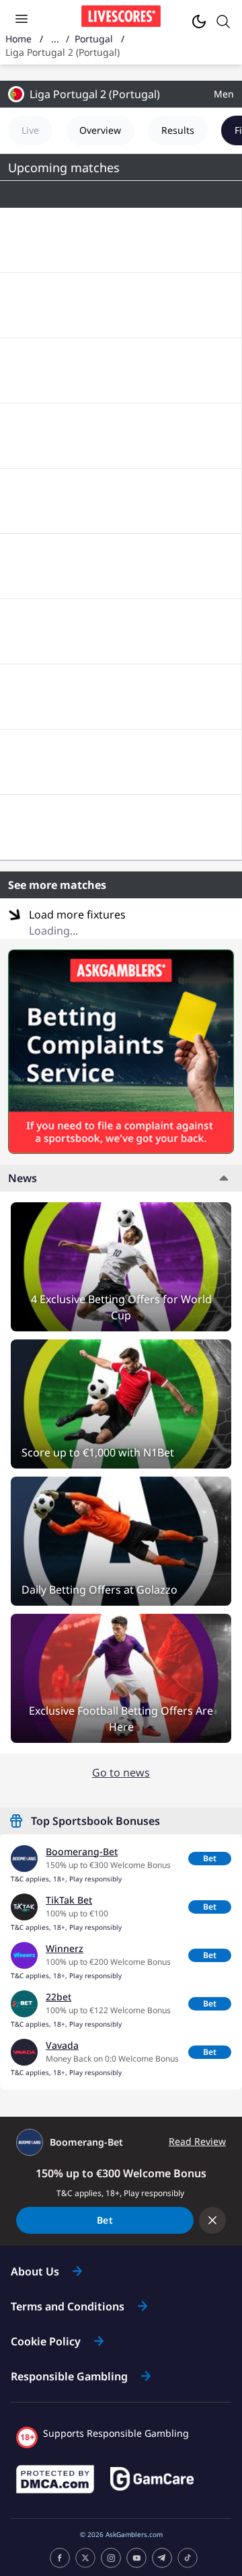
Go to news (121, 1772)
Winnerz (65, 1948)
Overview (100, 130)
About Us (35, 2271)
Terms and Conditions (68, 2306)
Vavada (62, 2045)
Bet (210, 1858)
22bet (58, 1997)
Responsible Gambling (69, 2376)
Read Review (197, 2142)
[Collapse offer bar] (212, 2220)
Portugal (94, 39)
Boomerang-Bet (82, 1851)
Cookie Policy (46, 2341)
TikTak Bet (69, 1900)
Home (18, 39)
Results (178, 130)
